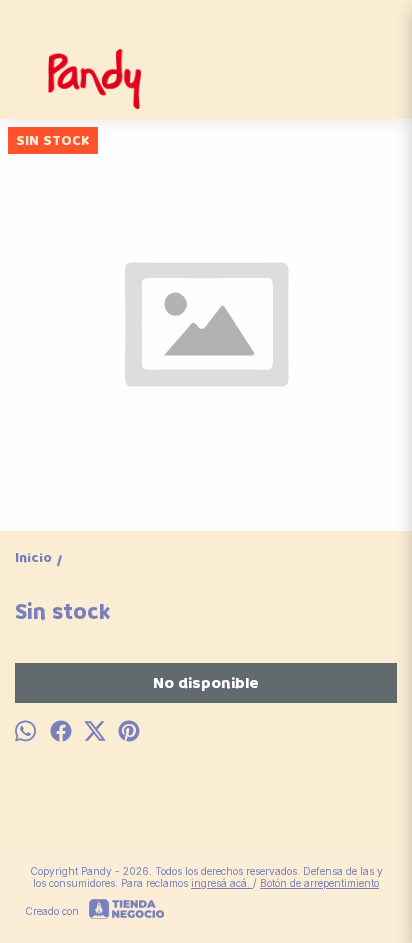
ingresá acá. (222, 883)
